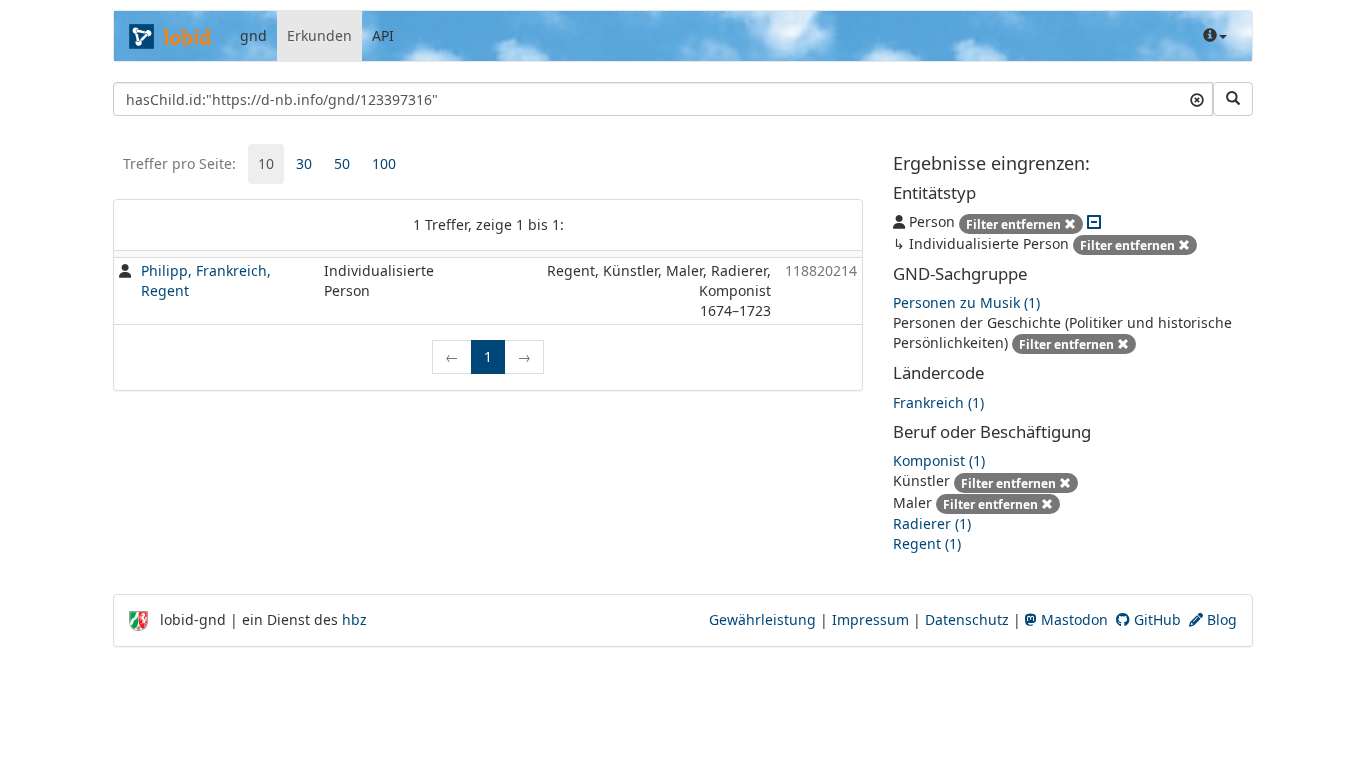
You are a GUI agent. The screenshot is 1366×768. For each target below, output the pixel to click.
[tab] (266, 164)
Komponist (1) (939, 460)
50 (342, 163)
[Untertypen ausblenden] (1094, 221)
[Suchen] (1233, 99)
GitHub (1155, 619)
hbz (354, 619)
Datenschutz (967, 619)
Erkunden (319, 35)
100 (384, 163)
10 (266, 163)
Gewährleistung (762, 619)
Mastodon (1072, 619)
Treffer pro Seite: (179, 163)
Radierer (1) (932, 523)
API (383, 35)
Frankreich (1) (938, 402)
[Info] (1215, 36)
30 (304, 163)
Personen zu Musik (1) (966, 302)
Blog (1220, 619)
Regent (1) (927, 543)
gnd (253, 35)
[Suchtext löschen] (1197, 99)
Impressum (870, 619)
